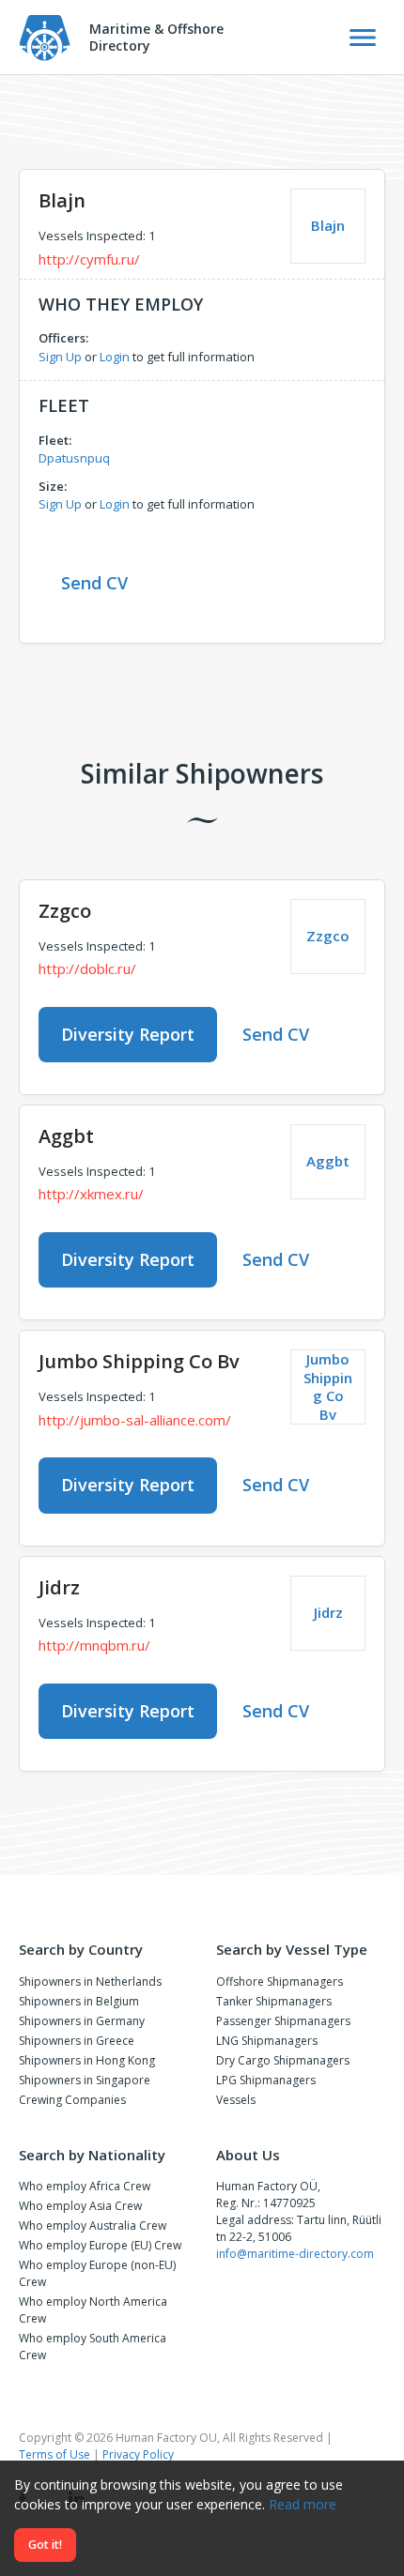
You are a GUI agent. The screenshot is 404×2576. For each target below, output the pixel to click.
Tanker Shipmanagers (274, 2001)
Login (115, 357)
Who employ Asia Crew (80, 2206)
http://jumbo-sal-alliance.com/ (135, 1420)
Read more (303, 2504)
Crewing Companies (72, 2100)
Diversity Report (128, 1034)
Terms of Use (54, 2454)
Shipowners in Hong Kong (87, 2060)
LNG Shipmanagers (267, 2041)
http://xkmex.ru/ (91, 1194)
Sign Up (60, 357)
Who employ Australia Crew (93, 2225)
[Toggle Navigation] (363, 38)
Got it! (45, 2545)
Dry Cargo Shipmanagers (283, 2060)
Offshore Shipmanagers (280, 1982)
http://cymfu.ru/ (89, 259)
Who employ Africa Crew (85, 2186)
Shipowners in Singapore (85, 2080)
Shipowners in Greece (77, 2041)
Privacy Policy (138, 2454)
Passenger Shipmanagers (283, 2021)
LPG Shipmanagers (266, 2080)
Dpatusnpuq (74, 458)
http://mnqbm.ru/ (94, 1645)
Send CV (94, 583)
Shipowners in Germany (82, 2021)
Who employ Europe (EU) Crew (100, 2245)
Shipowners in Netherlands (90, 1982)
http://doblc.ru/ (87, 968)
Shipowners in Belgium (79, 2001)
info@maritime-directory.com (295, 2254)
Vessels (236, 2100)
